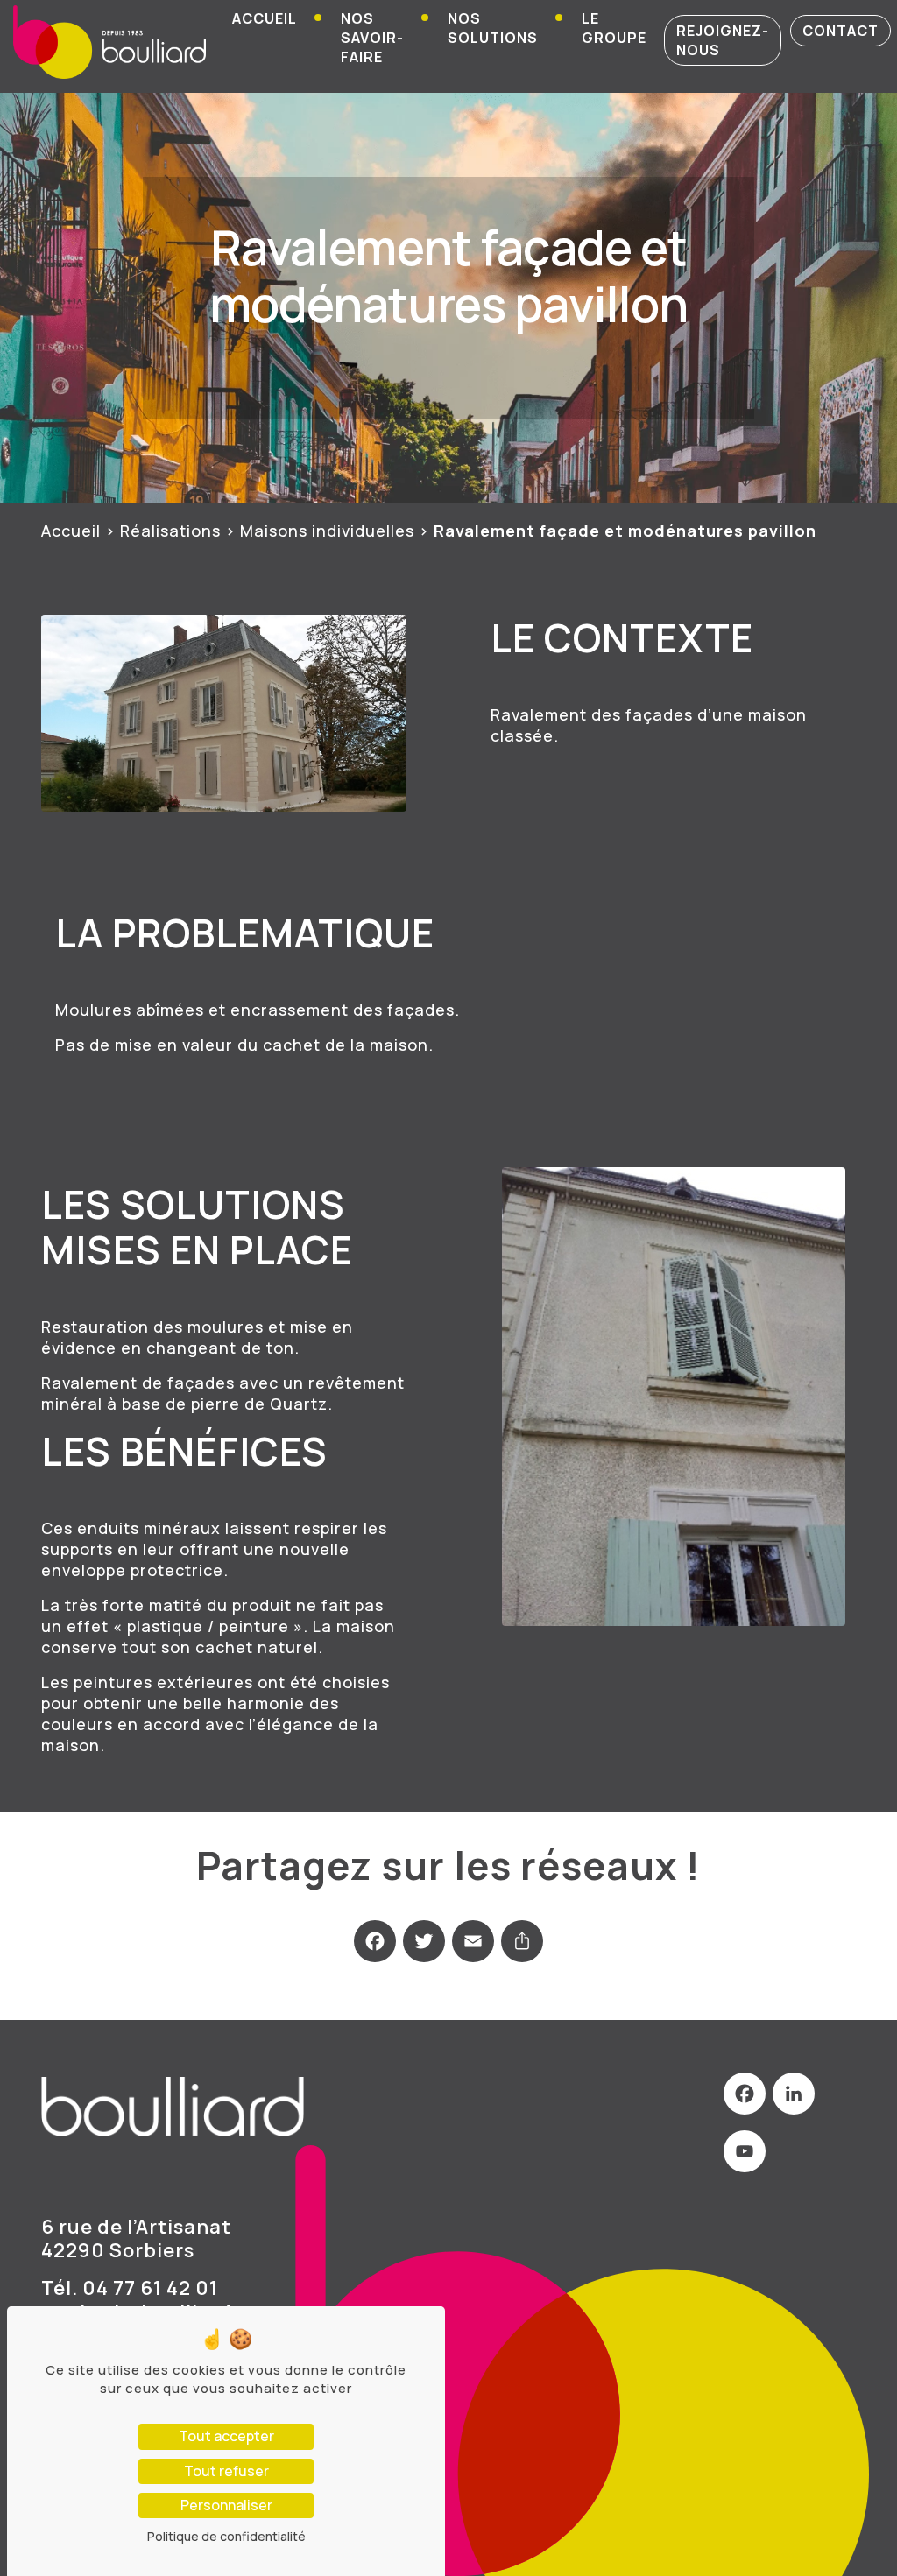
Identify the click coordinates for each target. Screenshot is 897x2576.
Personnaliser (226, 2505)
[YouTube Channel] (745, 2159)
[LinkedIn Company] (794, 2101)
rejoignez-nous (723, 40)
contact (840, 31)
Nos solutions (493, 28)
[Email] (473, 1949)
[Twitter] (424, 1949)
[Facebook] (375, 1949)
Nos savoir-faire (372, 38)
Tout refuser (226, 2471)
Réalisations (170, 531)
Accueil (265, 18)
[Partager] (522, 1949)
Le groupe (614, 28)
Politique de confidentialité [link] (226, 2536)
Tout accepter (226, 2436)
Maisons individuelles (327, 531)
